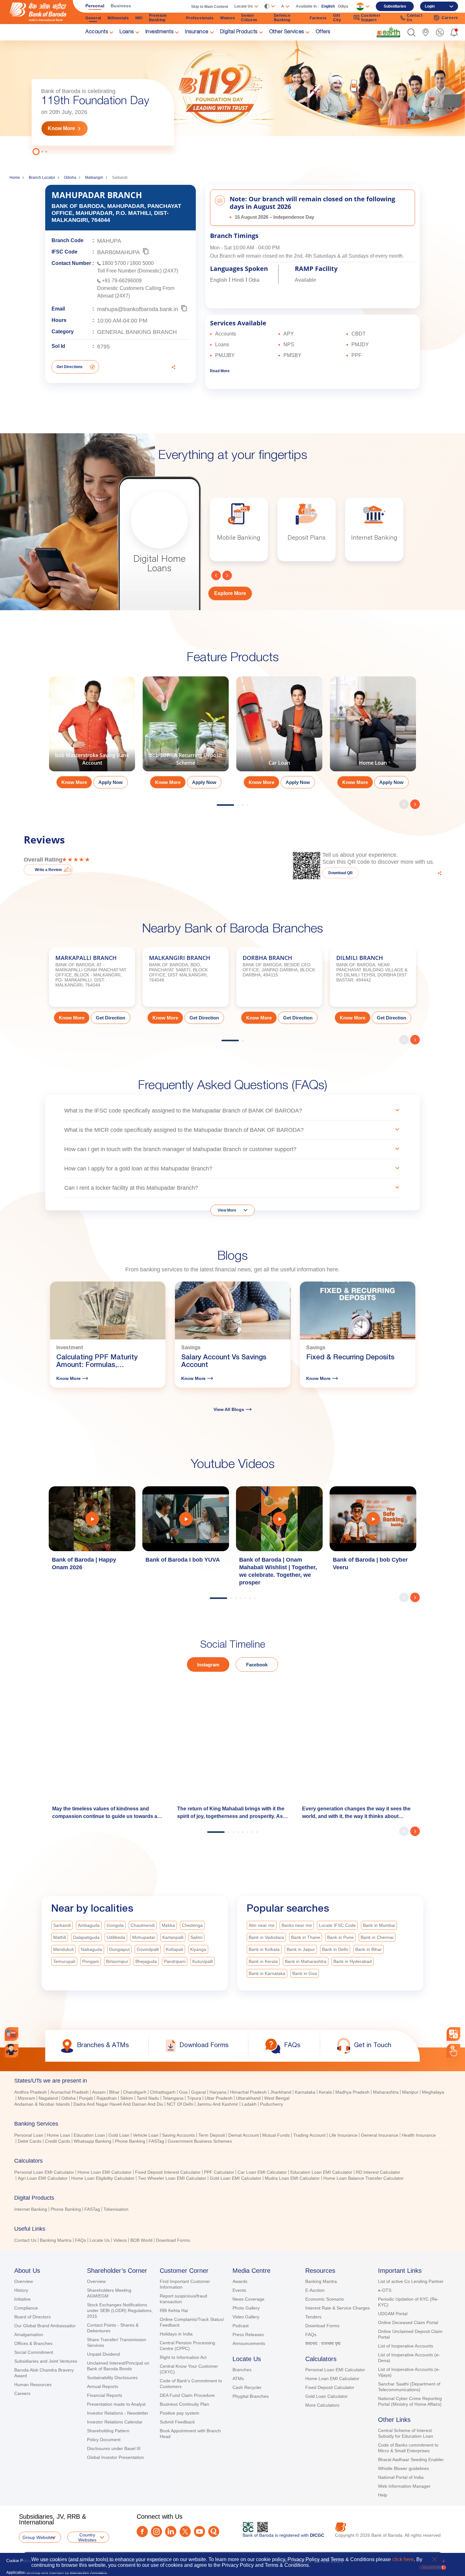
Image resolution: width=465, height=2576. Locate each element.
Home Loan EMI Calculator (105, 2172)
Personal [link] (95, 6)
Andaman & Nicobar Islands (42, 2104)
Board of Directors (32, 2317)
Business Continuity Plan (184, 2404)
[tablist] (232, 2158)
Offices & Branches (33, 2343)
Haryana (218, 2092)
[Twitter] (185, 2532)
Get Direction (111, 1018)
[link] (388, 32)
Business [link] (121, 6)
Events (239, 2290)
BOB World (141, 2240)
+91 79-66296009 (122, 281)
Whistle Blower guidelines (403, 2468)
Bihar (114, 2092)
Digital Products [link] (239, 32)
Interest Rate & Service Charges (338, 2308)
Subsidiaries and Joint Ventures (46, 2361)
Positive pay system (180, 2413)
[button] (411, 32)
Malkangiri (94, 178)
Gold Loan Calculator (326, 2396)
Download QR (341, 873)
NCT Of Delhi (180, 2104)
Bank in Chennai (377, 1937)
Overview (24, 2281)
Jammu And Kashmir (217, 2104)
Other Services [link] (287, 32)
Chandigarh (135, 2092)
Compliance (26, 2308)
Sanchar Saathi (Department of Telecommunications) (409, 2387)
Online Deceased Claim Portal (408, 2322)
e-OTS (385, 2290)
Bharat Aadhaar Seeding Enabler (411, 2460)
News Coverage (248, 2299)
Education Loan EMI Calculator (321, 2172)
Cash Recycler (247, 2387)
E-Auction (315, 2290)
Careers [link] (450, 18)
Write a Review (48, 870)
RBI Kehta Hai (174, 2310)
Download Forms (173, 2240)
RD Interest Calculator (378, 2172)
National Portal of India (401, 2477)
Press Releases (248, 2335)
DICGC (317, 2535)
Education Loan (89, 2135)
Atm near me (262, 1925)
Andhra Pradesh (31, 2092)
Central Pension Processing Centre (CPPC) (187, 2346)
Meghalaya (433, 2092)
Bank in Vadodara (266, 1937)
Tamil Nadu (148, 2098)
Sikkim (127, 2098)
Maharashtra (386, 2092)
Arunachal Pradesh (69, 2092)
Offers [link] (323, 32)
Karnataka (305, 2092)
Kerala (325, 2092)
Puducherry (272, 2104)
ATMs (238, 2379)
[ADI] (12, 2051)
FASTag (156, 2141)
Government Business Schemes (200, 2141)
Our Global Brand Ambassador (45, 2326)
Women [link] (228, 18)
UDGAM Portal (393, 2314)
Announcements (249, 2343)
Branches (242, 2370)
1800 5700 (114, 263)
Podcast (241, 2326)
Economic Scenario (325, 2299)
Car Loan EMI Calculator (262, 2172)
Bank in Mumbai (379, 1925)
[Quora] (214, 2532)
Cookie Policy (19, 2561)
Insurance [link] (197, 32)
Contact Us (25, 2240)
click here (403, 2559)
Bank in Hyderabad (353, 1961)
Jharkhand (281, 2092)
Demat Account (244, 2135)
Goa (183, 2092)
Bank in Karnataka (267, 1973)
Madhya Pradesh (352, 2092)
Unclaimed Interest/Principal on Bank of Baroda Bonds (118, 2366)
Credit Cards (58, 2141)
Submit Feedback (177, 2422)
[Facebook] (142, 2532)
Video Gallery (246, 2317)
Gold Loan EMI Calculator (236, 2178)
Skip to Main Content (210, 7)
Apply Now (111, 782)
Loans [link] (127, 32)
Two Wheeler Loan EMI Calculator (172, 2178)
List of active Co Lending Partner (411, 2281)
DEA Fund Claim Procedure (187, 2395)
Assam (99, 2092)
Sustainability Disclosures (112, 2378)
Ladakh (249, 2104)
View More (227, 1210)
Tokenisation (116, 2209)
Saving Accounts (178, 2135)
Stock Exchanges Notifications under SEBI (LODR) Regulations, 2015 (120, 2310)
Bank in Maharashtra (306, 1961)
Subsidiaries (395, 6)
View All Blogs (229, 1409)
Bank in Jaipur (301, 1949)
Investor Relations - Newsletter (118, 2413)
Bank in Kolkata (264, 1949)
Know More (61, 128)
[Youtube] (199, 2532)
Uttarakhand (248, 2098)
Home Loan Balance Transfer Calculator (363, 2178)
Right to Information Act (183, 2357)
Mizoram (26, 2098)
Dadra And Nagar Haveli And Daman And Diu (118, 2104)
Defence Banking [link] (282, 18)
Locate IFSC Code (337, 1925)
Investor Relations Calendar (115, 2422)
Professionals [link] (200, 18)
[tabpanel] (232, 97)
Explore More (230, 593)
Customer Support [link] (371, 18)
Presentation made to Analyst (116, 2404)
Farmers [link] (318, 18)
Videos (120, 2240)
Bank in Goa (305, 1973)
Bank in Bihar (369, 1949)
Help (383, 2495)
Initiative (22, 2299)
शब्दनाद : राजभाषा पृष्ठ (323, 2343)
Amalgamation (29, 2335)
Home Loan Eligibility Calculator (103, 2178)
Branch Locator (42, 178)
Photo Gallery (246, 2308)
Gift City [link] (337, 18)
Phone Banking (130, 2141)
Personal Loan (29, 2135)
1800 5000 (142, 263)
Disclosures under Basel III (114, 2448)
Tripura (194, 2098)
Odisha (70, 178)
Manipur (410, 2092)
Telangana (173, 2098)
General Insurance (380, 2135)
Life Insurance (343, 2135)
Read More (220, 371)
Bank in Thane (306, 1937)
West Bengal (277, 2098)
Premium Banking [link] (158, 18)
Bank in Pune (340, 1937)
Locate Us (100, 2240)
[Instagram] (156, 2532)
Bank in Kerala (263, 1961)
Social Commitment (34, 2352)
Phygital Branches (251, 2396)
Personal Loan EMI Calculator (44, 2172)
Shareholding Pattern (108, 2431)
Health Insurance (419, 2135)
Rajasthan (107, 2098)
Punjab (86, 2098)
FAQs (81, 2240)
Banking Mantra (56, 2240)
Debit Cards (30, 2141)
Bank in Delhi (335, 1949)
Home (15, 178)
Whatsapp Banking (93, 2141)
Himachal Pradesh (248, 2092)
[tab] (232, 2081)
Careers (22, 2393)
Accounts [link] (97, 32)
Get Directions (70, 367)
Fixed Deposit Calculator (330, 2387)
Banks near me (297, 1925)
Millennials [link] (118, 18)
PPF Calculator (219, 2172)
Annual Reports (102, 2386)
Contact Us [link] (415, 18)
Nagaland (48, 2098)
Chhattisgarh (163, 2092)
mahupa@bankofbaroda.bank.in (138, 309)
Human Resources (33, 2385)
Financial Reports (105, 2395)
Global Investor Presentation (115, 2457)
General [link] (93, 18)
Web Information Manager (404, 2486)
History (21, 2290)
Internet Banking (31, 2209)
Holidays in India (176, 2334)
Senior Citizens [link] (249, 18)
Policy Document (104, 2440)
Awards (240, 2281)
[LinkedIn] (171, 2532)
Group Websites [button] (39, 2537)
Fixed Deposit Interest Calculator (168, 2172)
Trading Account (309, 2135)
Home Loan (59, 2135)
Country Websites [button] (87, 2537)
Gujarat (198, 2092)
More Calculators (322, 2405)
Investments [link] (160, 32)
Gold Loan (119, 2135)
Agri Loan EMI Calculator (43, 2178)
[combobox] (453, 2034)
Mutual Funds (276, 2135)
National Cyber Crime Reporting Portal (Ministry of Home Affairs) (410, 2401)
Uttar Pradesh (219, 2098)
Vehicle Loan (146, 2135)
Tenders (313, 2317)
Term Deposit (212, 2135)
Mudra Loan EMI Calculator (292, 2178)
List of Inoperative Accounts (406, 2346)
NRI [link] (139, 18)
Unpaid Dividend (103, 2354)
